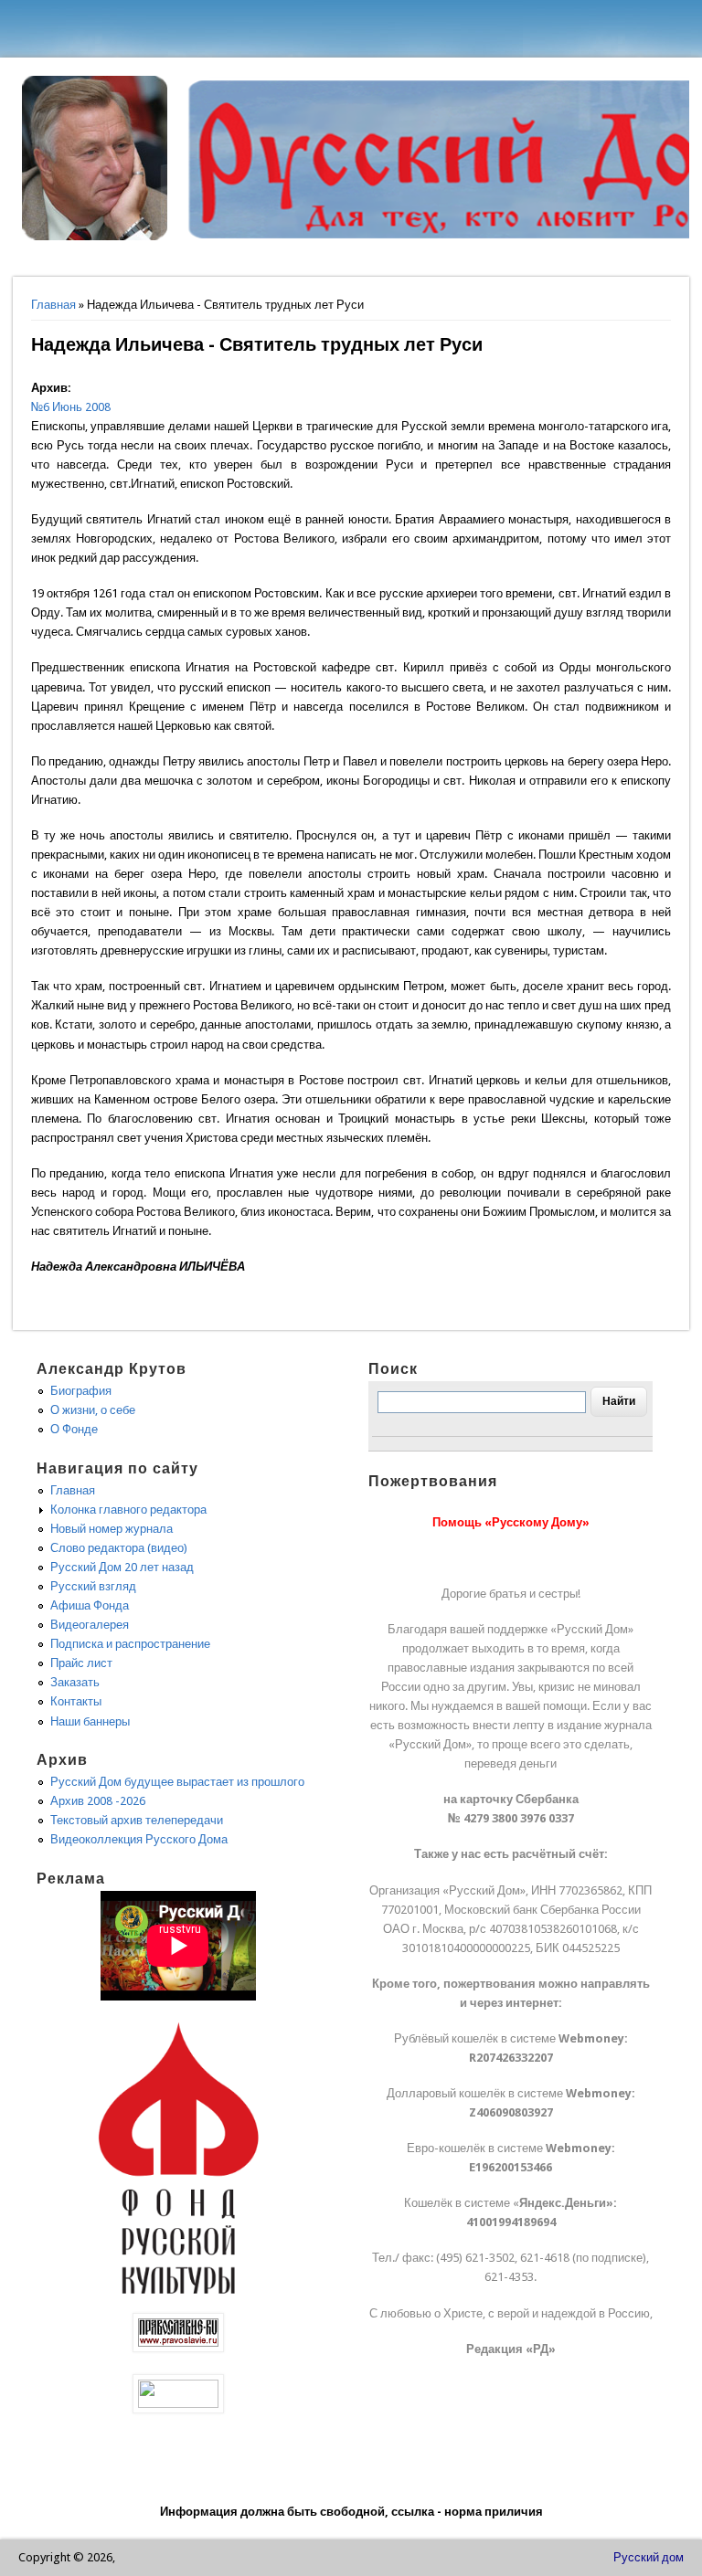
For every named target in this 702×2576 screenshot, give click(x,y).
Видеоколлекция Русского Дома (139, 1839)
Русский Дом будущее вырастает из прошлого (177, 1782)
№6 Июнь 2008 (71, 407)
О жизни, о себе (93, 1410)
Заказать (75, 1682)
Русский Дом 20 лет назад (122, 1567)
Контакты (76, 1701)
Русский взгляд (93, 1586)
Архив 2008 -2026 (98, 1801)
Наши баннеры (90, 1721)
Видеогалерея (90, 1625)
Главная (53, 305)
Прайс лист (81, 1663)
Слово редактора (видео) (119, 1548)
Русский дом (649, 2557)
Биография (81, 1391)
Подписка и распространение (130, 1644)
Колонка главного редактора (128, 1510)
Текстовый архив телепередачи (137, 1820)
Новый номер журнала (112, 1529)
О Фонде (74, 1429)
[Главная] (95, 236)
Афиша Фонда (90, 1605)
